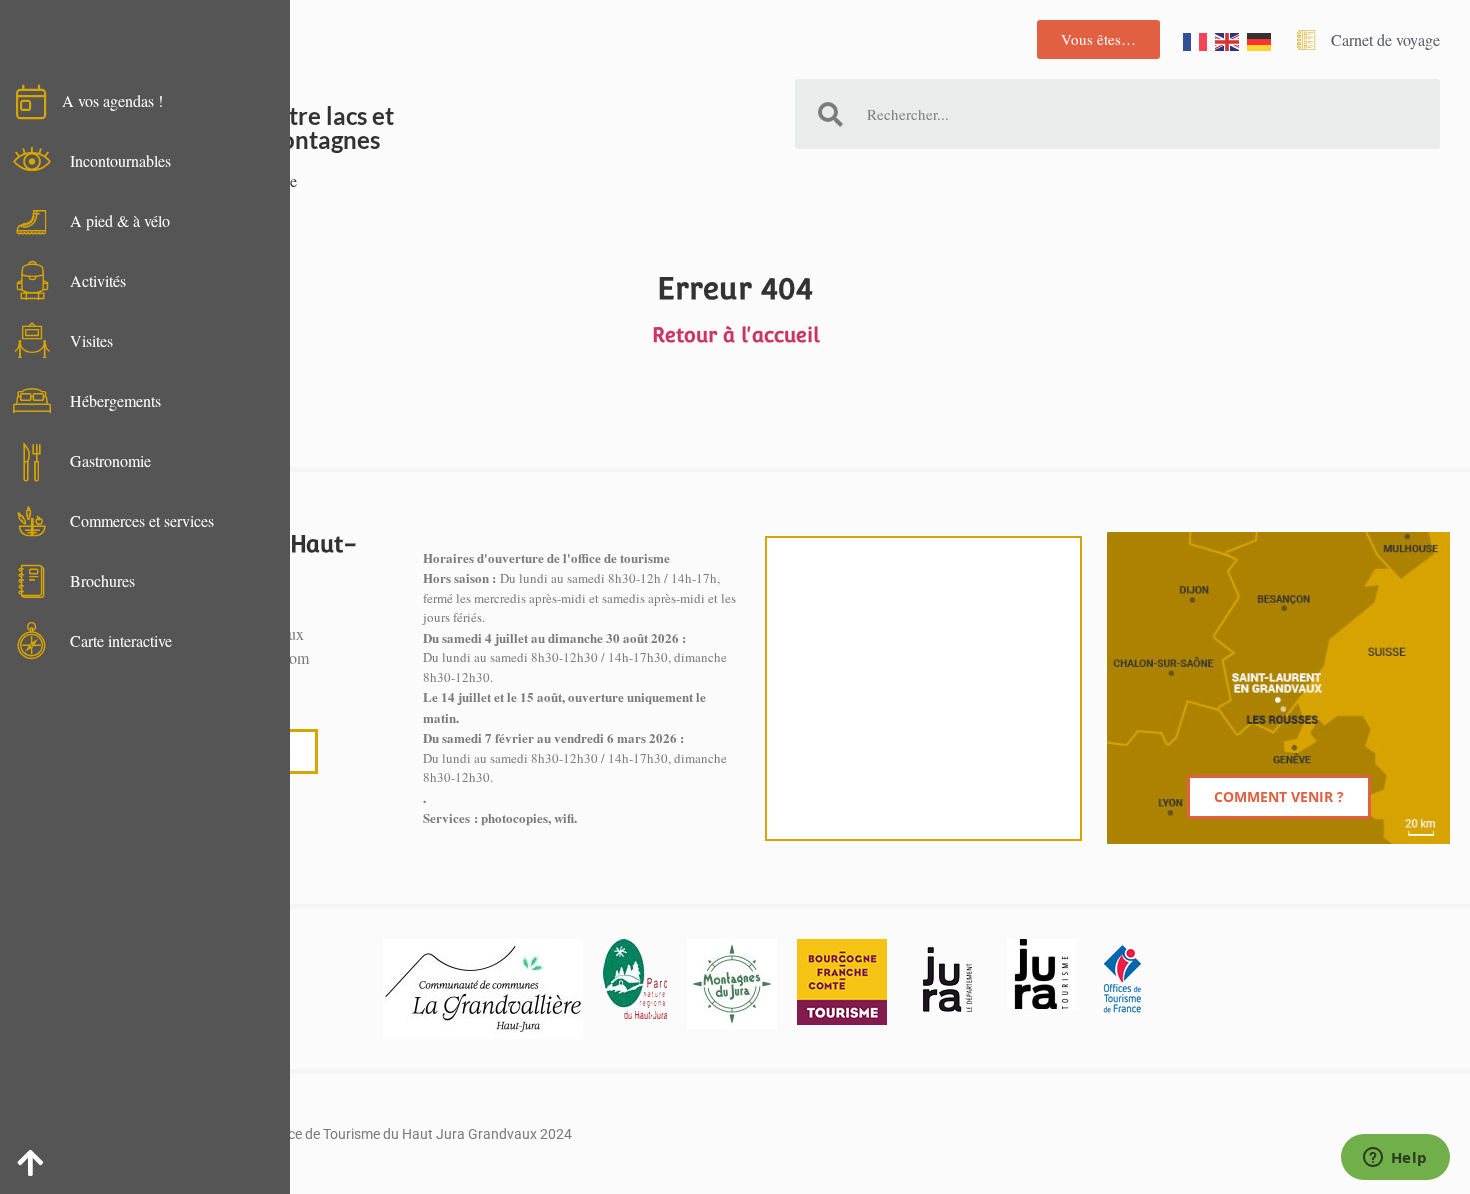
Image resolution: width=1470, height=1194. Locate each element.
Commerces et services (142, 520)
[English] (1228, 39)
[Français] (1196, 39)
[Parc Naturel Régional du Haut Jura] (635, 979)
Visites (91, 340)
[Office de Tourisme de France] (1122, 979)
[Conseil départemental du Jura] (947, 979)
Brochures (102, 580)
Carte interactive (121, 640)
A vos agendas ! (112, 100)
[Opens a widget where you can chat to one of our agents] (1395, 1159)
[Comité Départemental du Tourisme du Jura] (1042, 974)
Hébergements (115, 400)
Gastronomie (110, 460)
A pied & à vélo (120, 220)
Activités (98, 280)
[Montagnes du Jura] (732, 984)
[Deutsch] (1260, 39)
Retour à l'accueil (735, 335)
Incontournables (120, 160)
